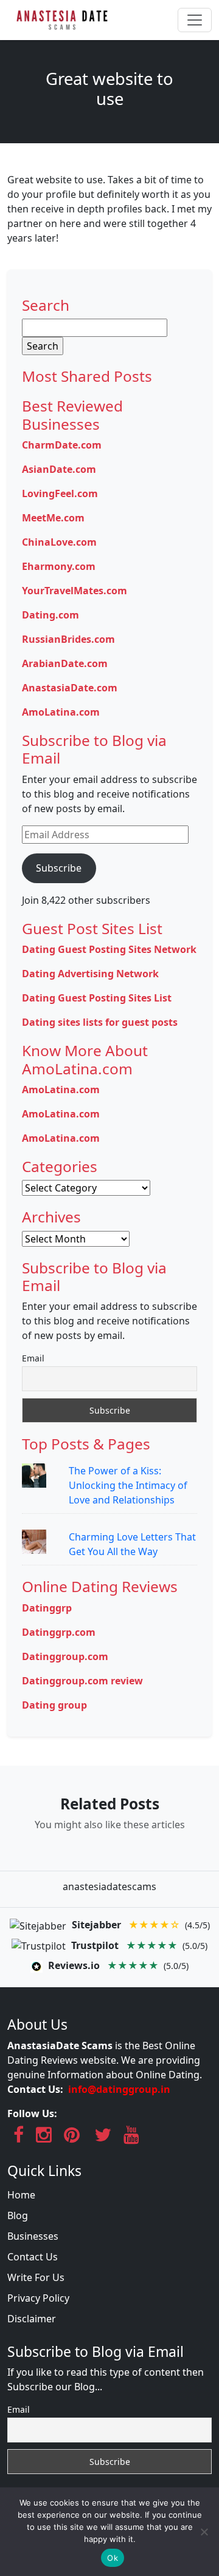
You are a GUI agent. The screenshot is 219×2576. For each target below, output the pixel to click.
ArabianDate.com (65, 663)
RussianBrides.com (68, 639)
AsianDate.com (59, 469)
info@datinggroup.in (119, 2089)
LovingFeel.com (60, 493)
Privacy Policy (38, 2298)
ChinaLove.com (59, 542)
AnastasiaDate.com (70, 688)
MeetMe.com (53, 518)
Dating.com (50, 615)
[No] (204, 2532)
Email (33, 1358)
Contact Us (33, 2257)
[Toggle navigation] (195, 20)
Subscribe (59, 868)
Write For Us (36, 2277)
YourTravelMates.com (75, 591)
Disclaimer (32, 2319)
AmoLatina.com (61, 712)
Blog (18, 2215)
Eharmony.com (59, 566)
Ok (113, 2558)
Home (21, 2195)
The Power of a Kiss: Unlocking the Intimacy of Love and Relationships (128, 1485)
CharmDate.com (62, 445)
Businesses (33, 2236)
